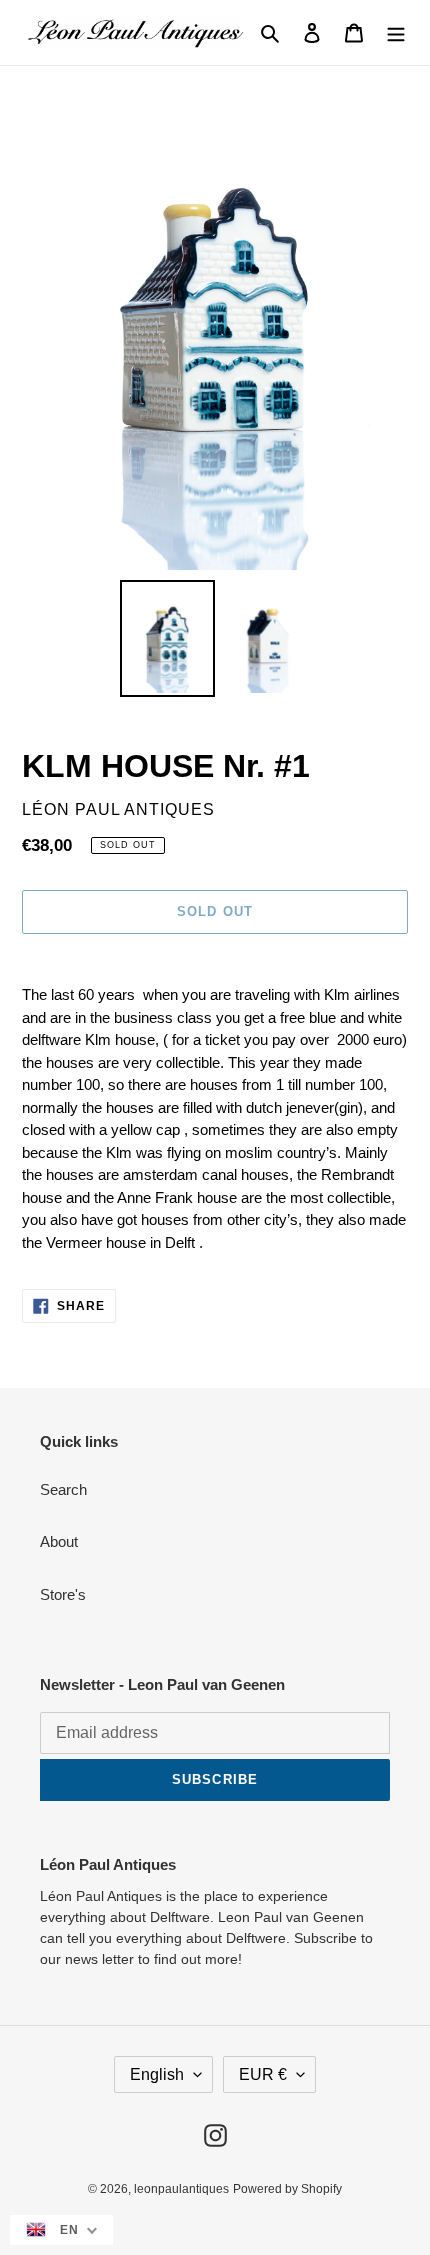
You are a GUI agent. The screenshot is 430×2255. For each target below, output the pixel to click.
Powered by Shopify (287, 2189)
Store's (63, 1594)
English (157, 2074)
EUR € (263, 2074)
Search (63, 1489)
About (59, 1541)
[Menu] (396, 32)
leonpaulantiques (181, 2189)
